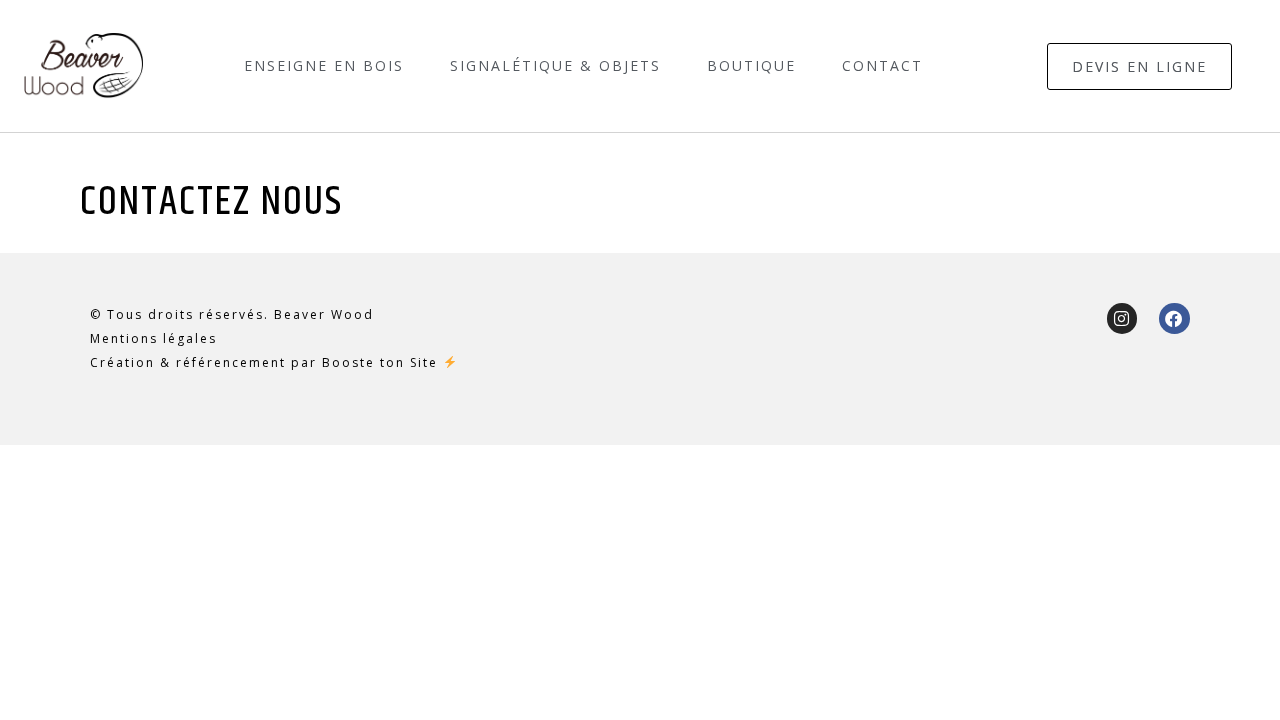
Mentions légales (153, 338)
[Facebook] (1174, 318)
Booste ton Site (380, 362)
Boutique (751, 65)
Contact (882, 65)
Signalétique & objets (555, 65)
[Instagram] (1122, 318)
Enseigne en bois (324, 65)
